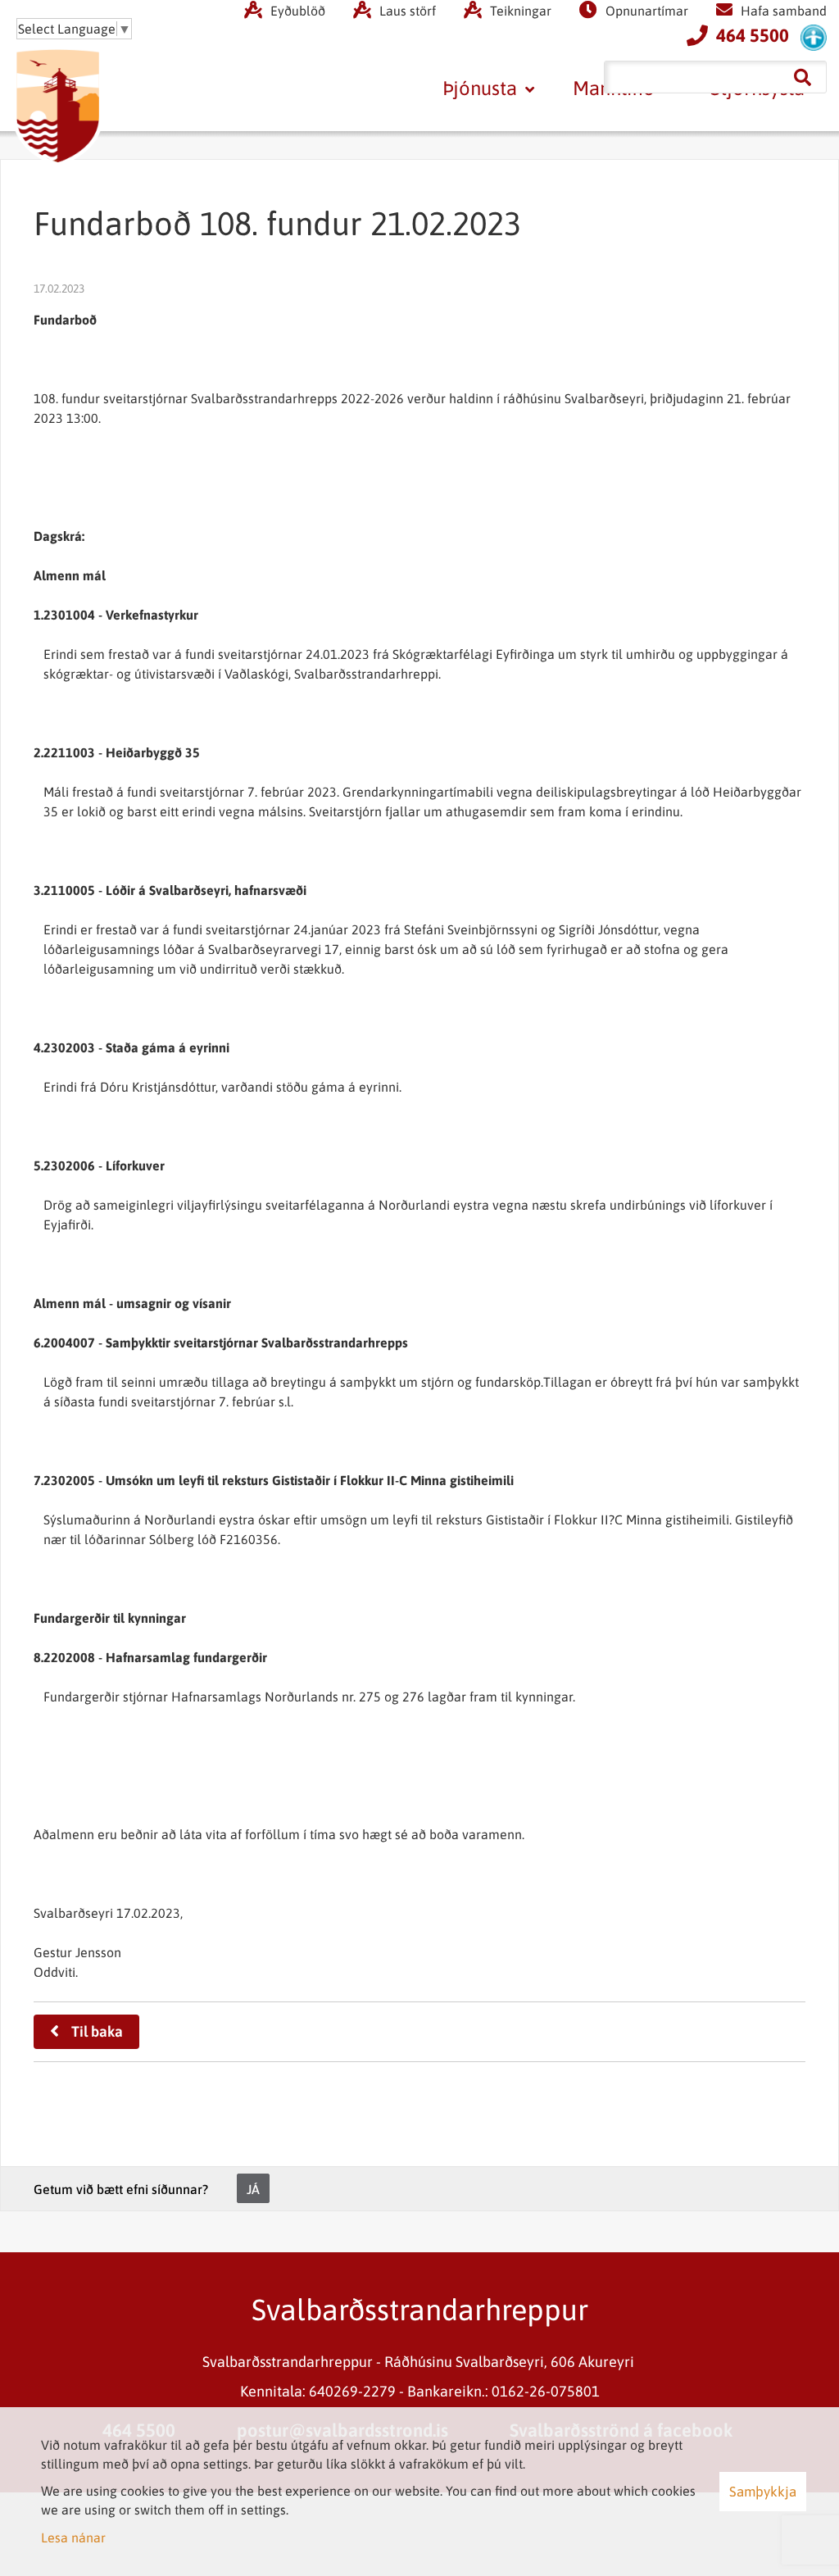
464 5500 (753, 35)
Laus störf (408, 11)
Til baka (97, 2031)
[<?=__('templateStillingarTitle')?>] (814, 37)
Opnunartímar (647, 11)
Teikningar (521, 11)
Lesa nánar (73, 2537)
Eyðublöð (298, 11)
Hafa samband (784, 11)
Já (253, 2189)
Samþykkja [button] (763, 2492)
